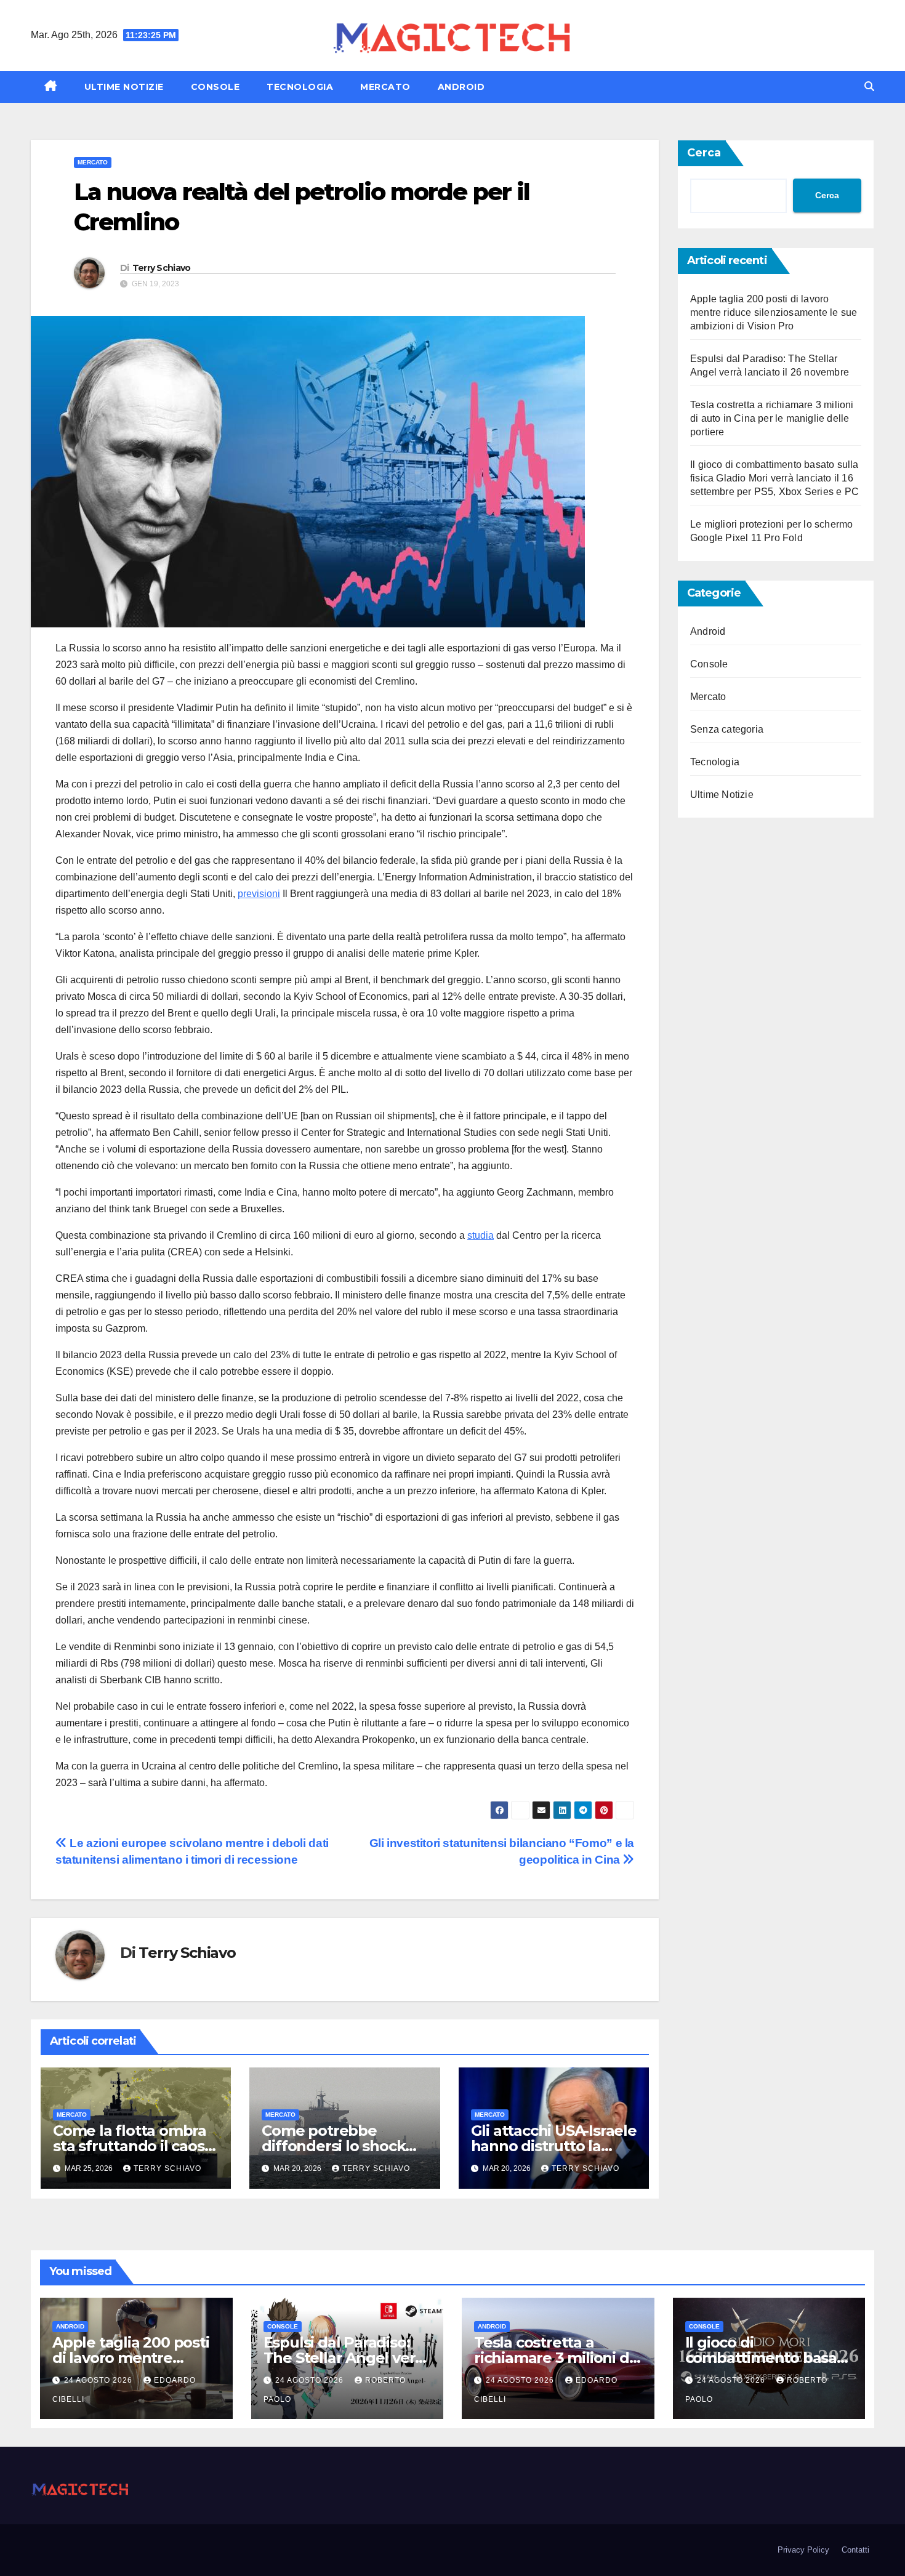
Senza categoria (727, 729)
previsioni (259, 894)
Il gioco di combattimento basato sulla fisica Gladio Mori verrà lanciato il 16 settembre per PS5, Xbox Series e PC (774, 478)
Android (461, 87)
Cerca (704, 153)
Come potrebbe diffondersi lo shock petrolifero (333, 2146)
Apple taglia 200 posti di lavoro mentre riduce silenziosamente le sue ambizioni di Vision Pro (774, 312)
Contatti (855, 2550)
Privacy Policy (803, 2550)
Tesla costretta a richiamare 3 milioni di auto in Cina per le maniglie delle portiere (772, 418)
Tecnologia (300, 87)
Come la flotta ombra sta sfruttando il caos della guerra (130, 2146)
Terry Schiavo (162, 268)
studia (481, 1235)
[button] (869, 87)
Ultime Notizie (124, 87)
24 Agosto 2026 (99, 2380)
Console (215, 87)
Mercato (385, 87)
